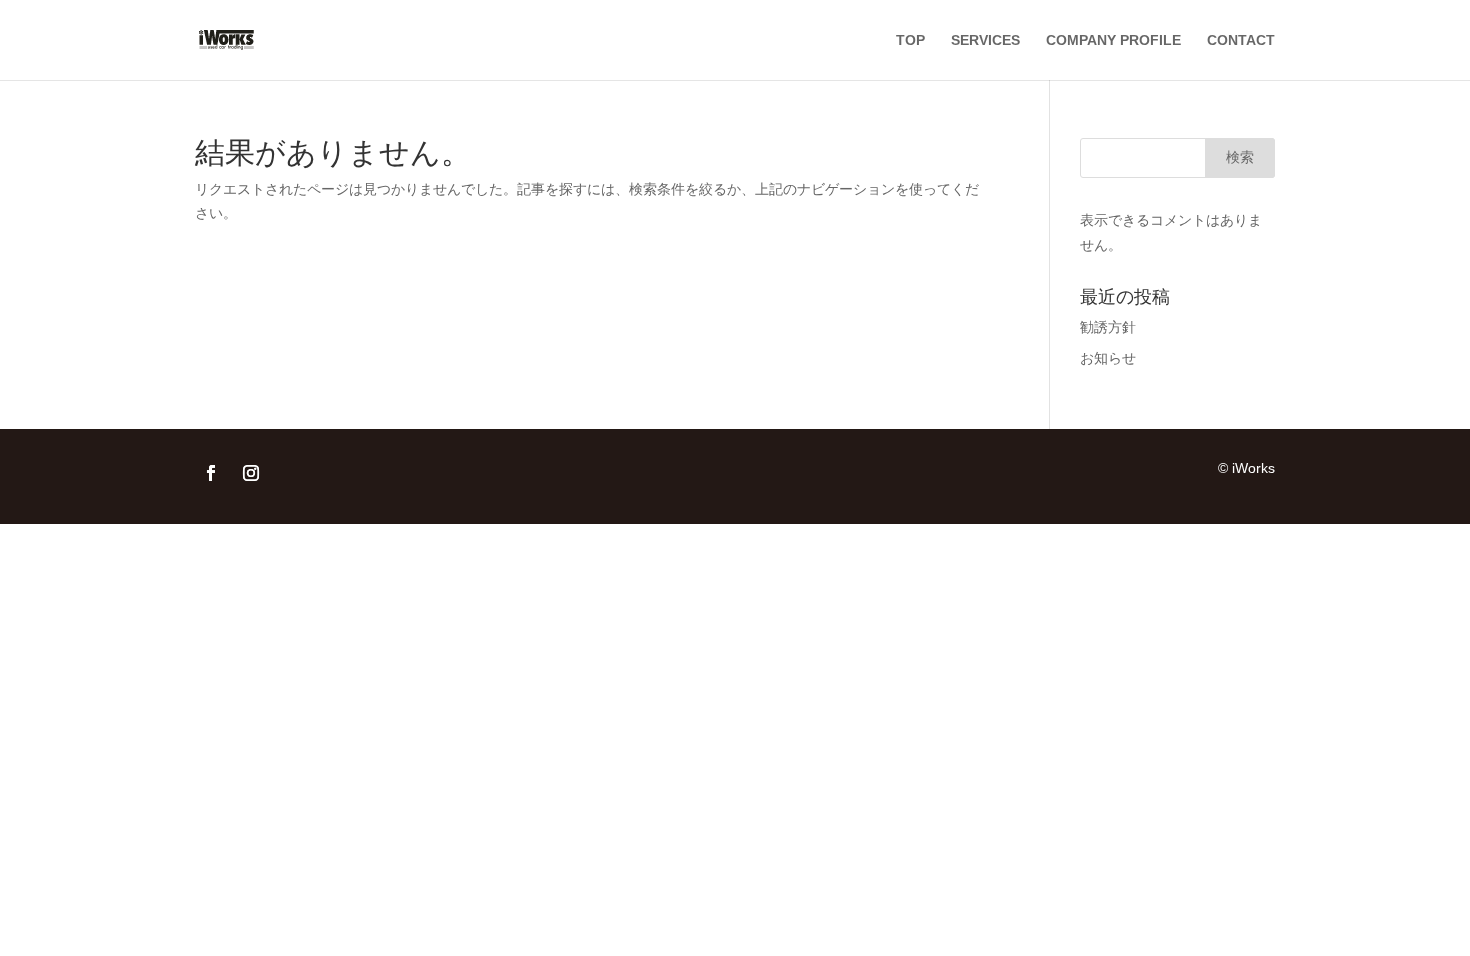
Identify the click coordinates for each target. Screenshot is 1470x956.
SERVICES (985, 40)
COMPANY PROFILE (1113, 40)
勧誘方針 (1108, 327)
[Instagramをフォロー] (251, 473)
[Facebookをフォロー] (211, 473)
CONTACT (1241, 40)
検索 (1240, 157)
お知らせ (1108, 358)
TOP (910, 40)
